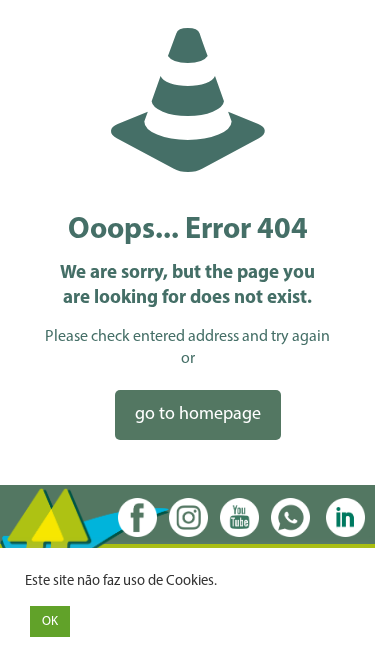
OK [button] (50, 621)
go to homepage (198, 415)
